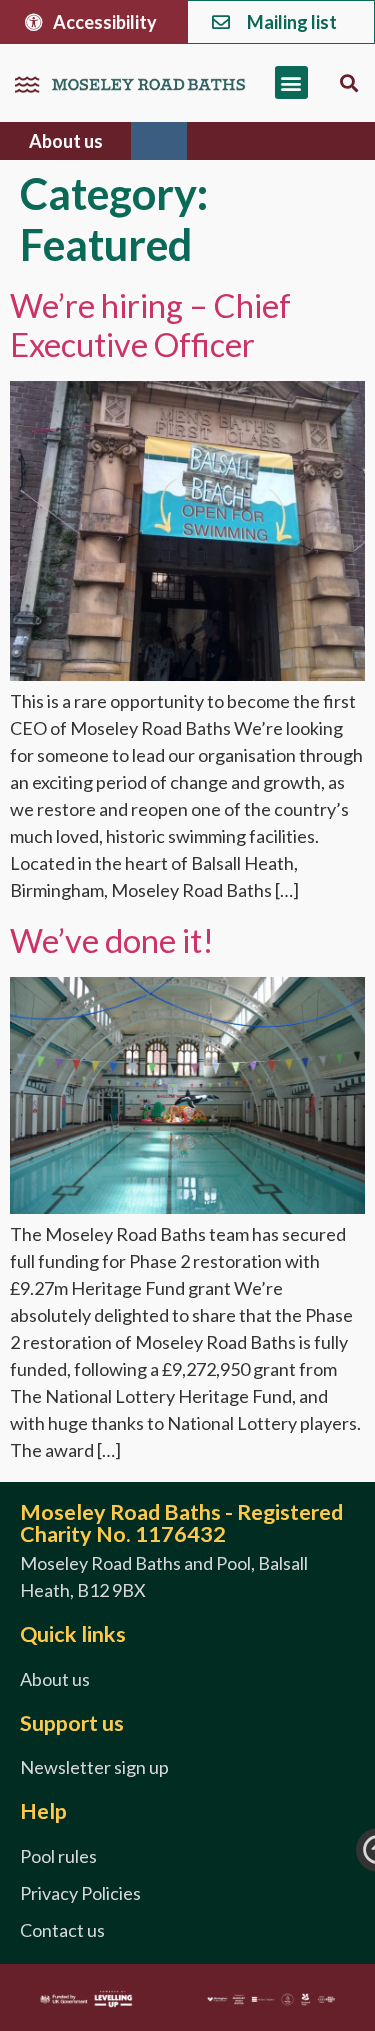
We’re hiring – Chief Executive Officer (150, 325)
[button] (291, 82)
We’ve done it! (112, 940)
